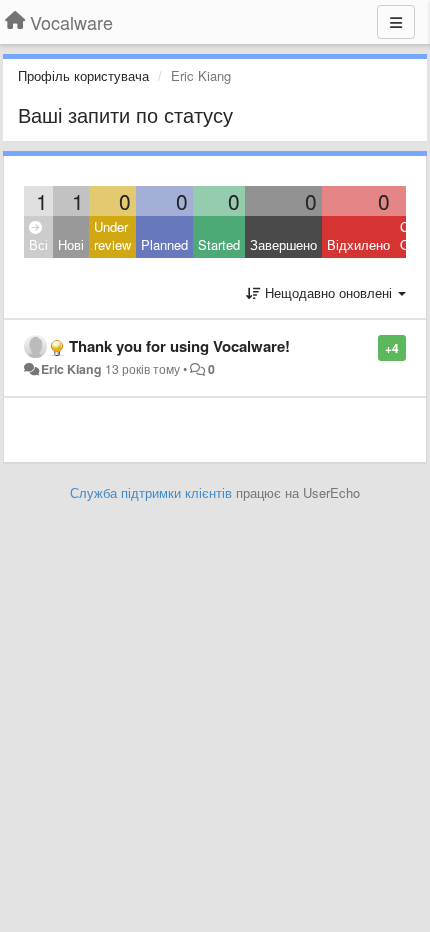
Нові (71, 244)
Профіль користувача (83, 75)
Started (219, 244)
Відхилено (358, 244)
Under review (112, 236)
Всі (38, 244)
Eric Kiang (71, 369)
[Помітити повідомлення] (367, 346)
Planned (164, 244)
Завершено (283, 244)
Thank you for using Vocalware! (179, 346)
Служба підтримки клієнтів (151, 492)
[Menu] (396, 22)
